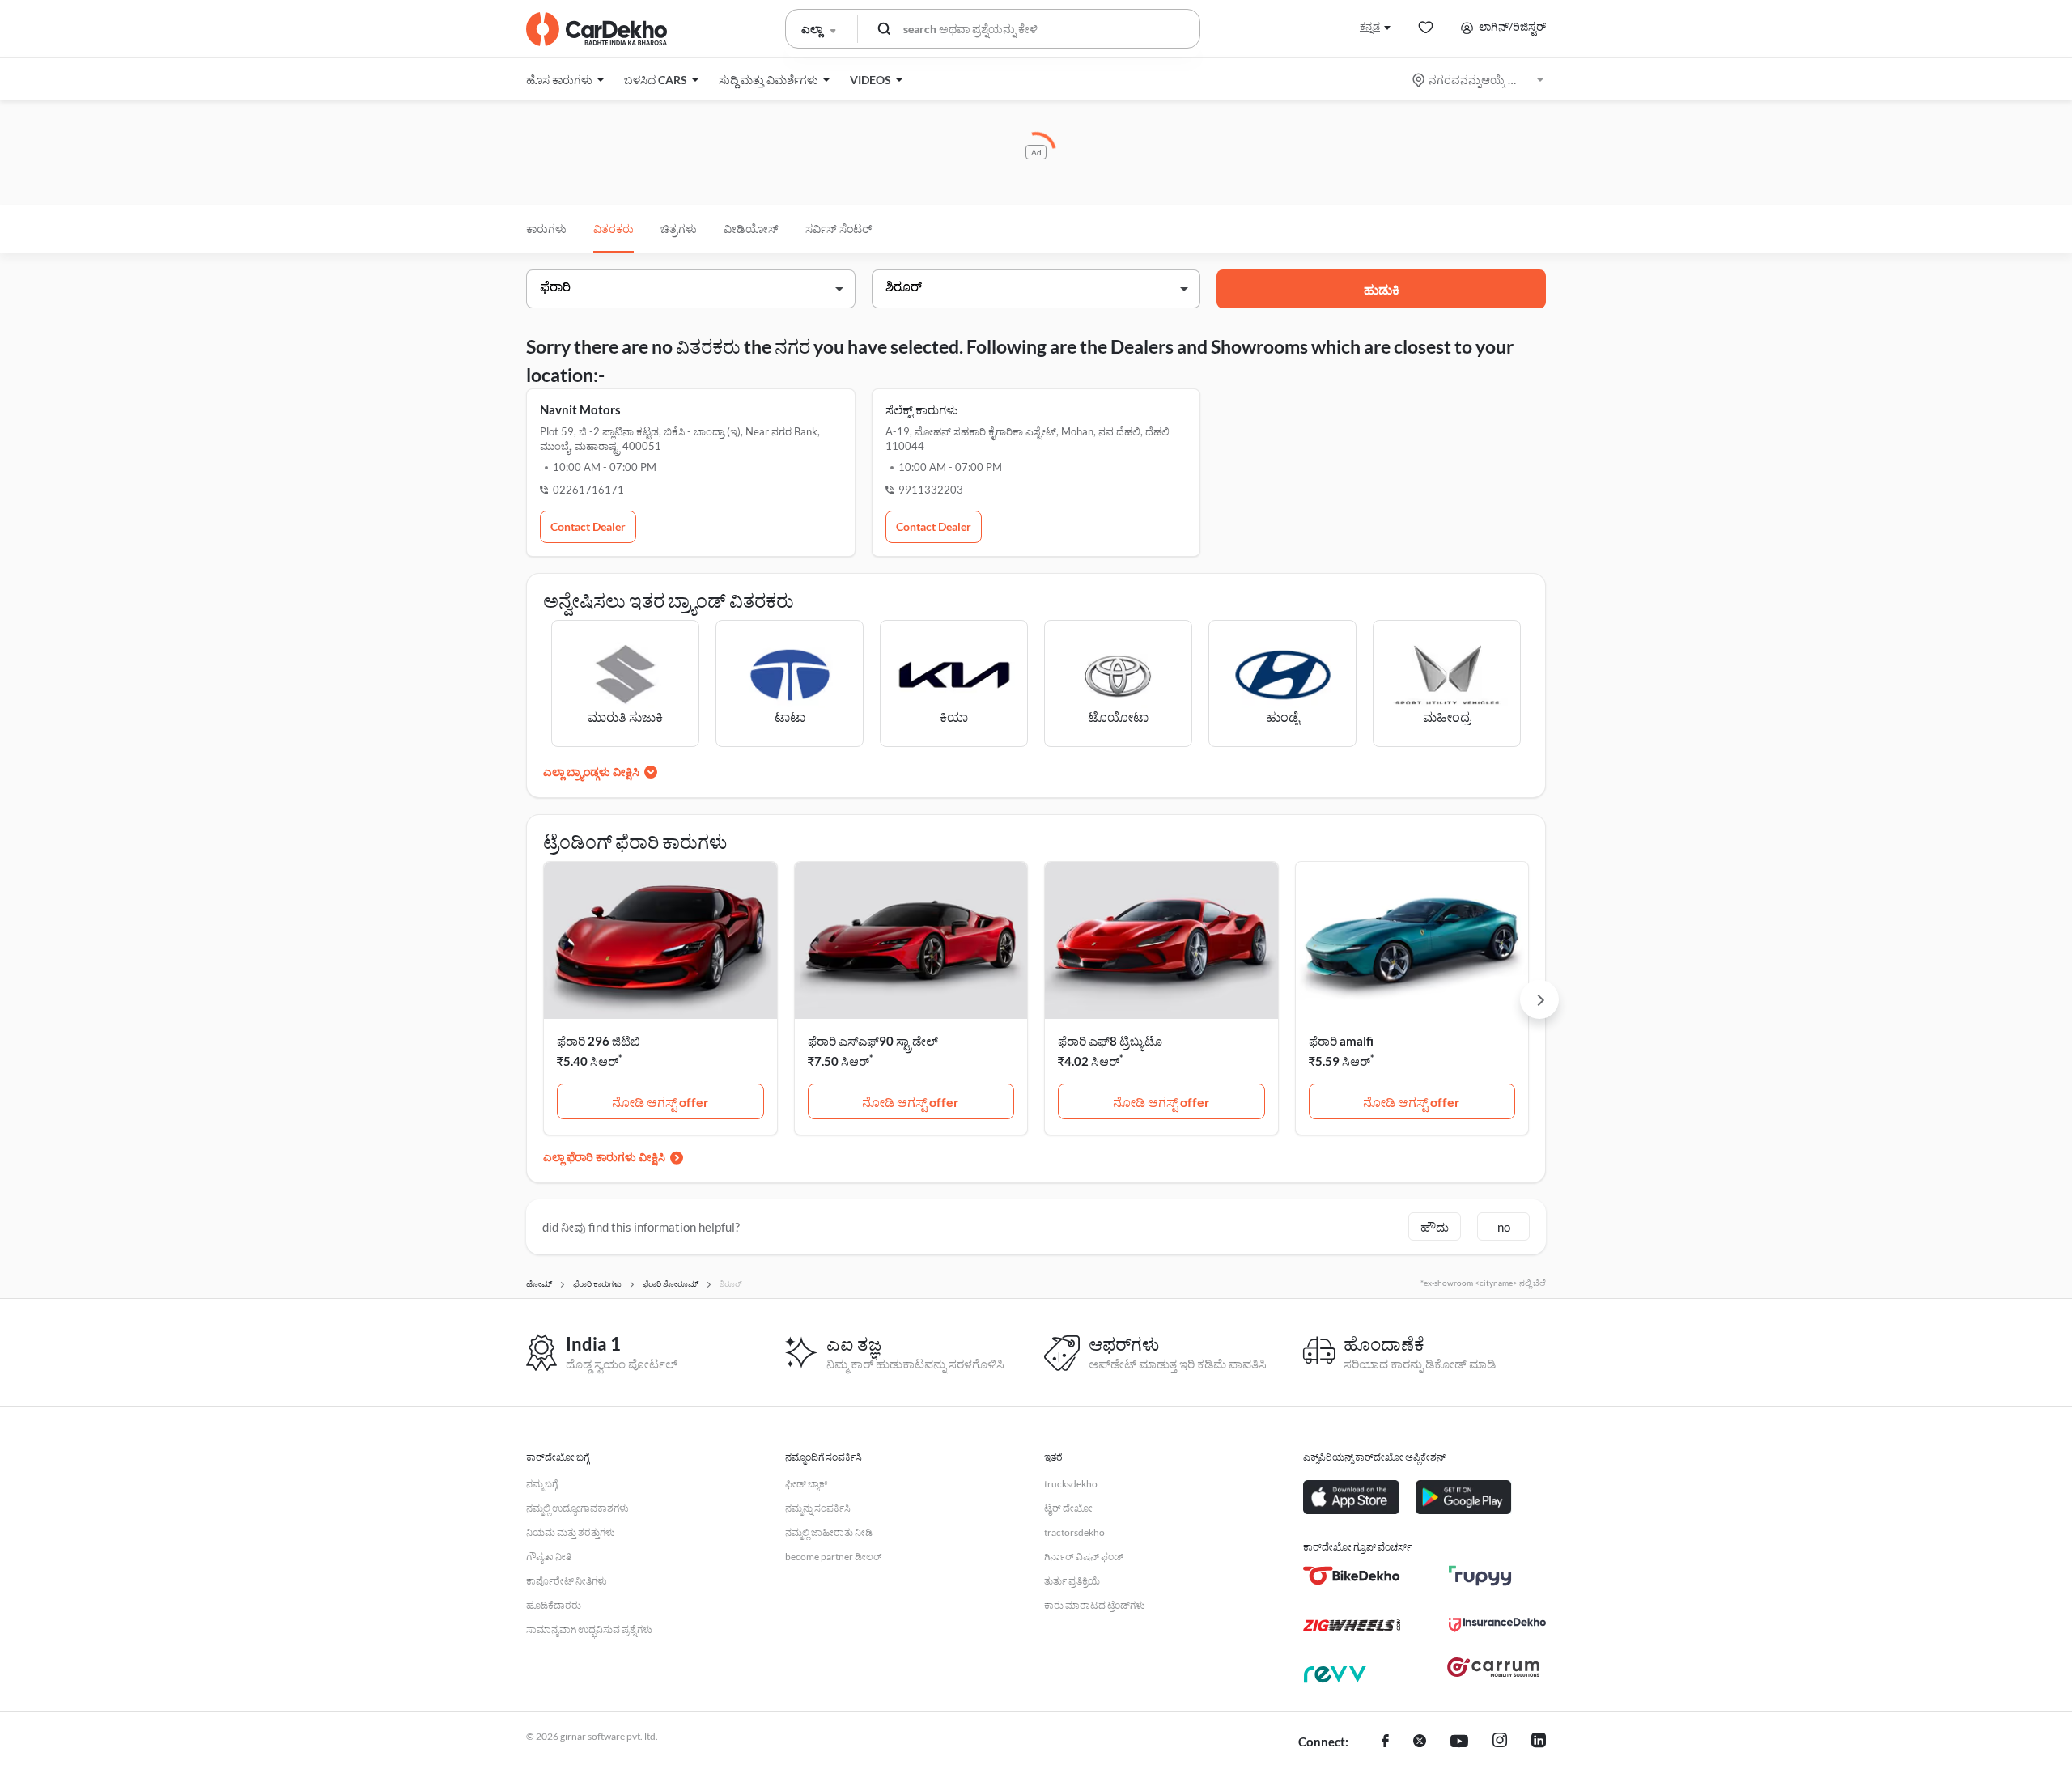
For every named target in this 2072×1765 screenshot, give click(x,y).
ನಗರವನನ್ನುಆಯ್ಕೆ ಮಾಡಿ (1479, 80)
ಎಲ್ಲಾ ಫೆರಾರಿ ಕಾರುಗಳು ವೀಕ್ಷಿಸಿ (604, 1157)
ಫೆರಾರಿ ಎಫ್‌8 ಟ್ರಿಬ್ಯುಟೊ (1110, 1041)
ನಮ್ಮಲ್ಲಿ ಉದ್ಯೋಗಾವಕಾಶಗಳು (577, 1508)
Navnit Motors (580, 409)
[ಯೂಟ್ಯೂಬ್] (1459, 1742)
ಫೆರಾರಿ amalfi (1341, 1041)
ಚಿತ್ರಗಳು (679, 229)
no (1504, 1227)
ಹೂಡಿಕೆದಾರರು (554, 1605)
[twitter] (1420, 1742)
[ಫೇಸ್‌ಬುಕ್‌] (1385, 1742)
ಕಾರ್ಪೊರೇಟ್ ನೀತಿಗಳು (567, 1581)
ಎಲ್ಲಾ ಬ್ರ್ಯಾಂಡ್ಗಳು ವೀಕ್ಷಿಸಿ (591, 772)
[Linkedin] (1539, 1742)
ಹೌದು (1435, 1227)
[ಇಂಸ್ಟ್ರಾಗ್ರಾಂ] (1500, 1742)
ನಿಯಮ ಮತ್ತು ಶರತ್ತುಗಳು (571, 1532)
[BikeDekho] (1352, 1576)
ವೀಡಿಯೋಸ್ (751, 229)
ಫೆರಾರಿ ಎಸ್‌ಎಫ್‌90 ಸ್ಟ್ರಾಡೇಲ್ (873, 1041)
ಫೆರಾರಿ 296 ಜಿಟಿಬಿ (599, 1041)
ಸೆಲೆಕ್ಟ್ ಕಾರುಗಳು (922, 409)
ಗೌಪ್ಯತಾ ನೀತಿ (549, 1557)
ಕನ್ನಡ (1370, 26)
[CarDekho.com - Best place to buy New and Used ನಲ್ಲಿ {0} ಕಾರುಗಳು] (597, 29)
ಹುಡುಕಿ (1382, 289)
